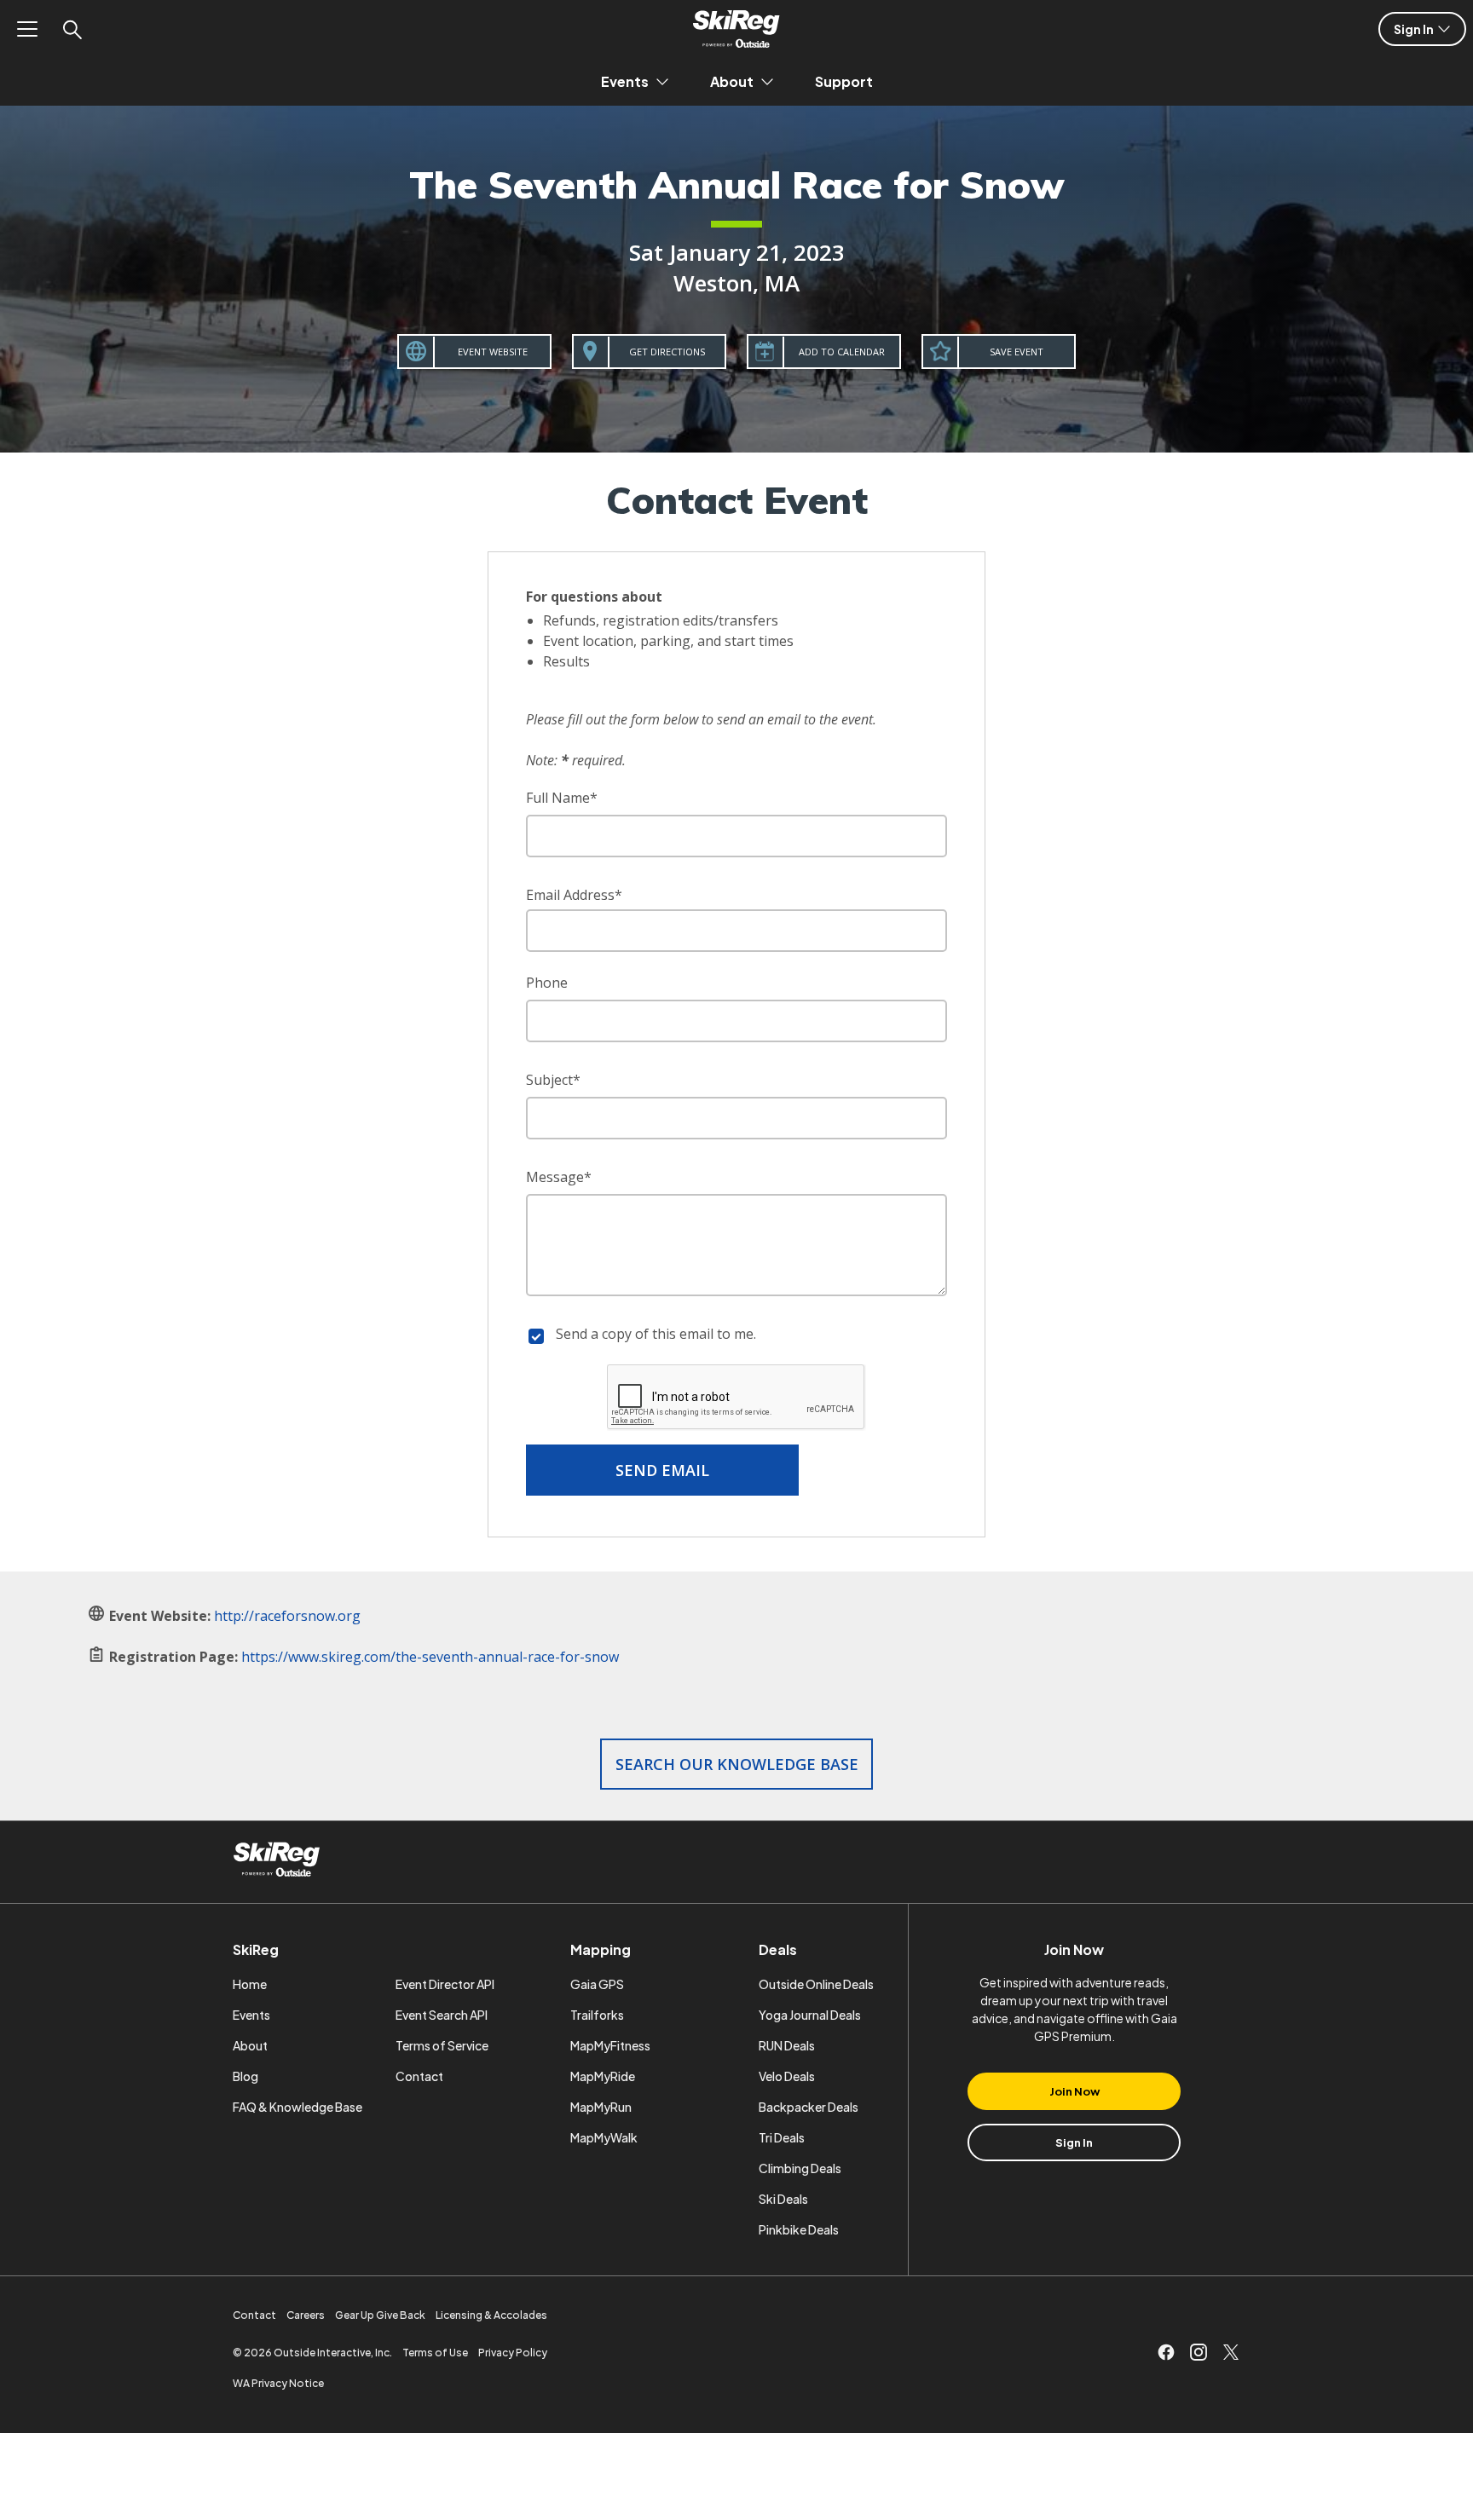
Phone (547, 983)
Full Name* (562, 798)
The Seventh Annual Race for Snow (737, 185)
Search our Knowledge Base (737, 1764)
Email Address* (574, 895)
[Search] (72, 29)
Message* (559, 1177)
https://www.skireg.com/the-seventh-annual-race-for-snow (430, 1657)
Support (844, 81)
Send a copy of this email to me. (656, 1334)
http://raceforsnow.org (287, 1616)
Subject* (553, 1080)
